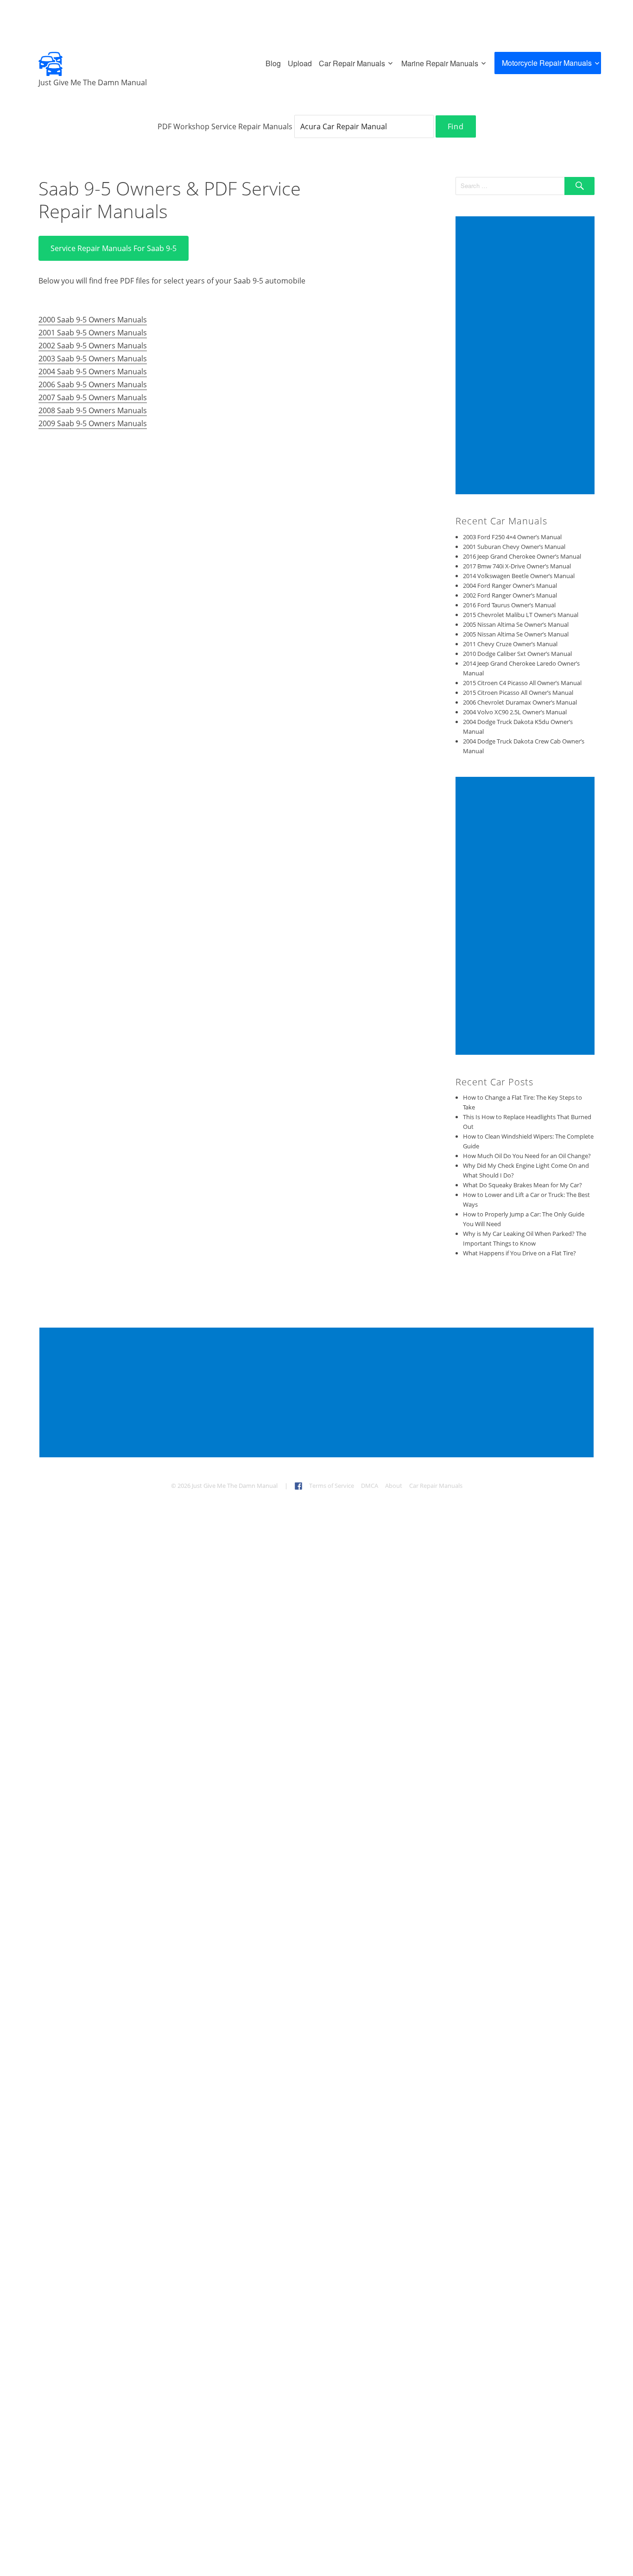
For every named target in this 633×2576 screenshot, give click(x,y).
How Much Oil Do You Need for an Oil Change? (527, 1156)
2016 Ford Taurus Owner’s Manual (509, 605)
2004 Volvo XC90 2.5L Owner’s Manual (515, 712)
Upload (300, 63)
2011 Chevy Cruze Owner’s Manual (510, 644)
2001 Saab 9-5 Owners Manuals (93, 333)
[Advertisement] (526, 356)
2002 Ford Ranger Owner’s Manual (510, 595)
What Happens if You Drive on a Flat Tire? (519, 1253)
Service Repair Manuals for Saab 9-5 (114, 248)
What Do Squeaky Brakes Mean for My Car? (522, 1185)
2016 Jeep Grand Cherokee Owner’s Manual (522, 556)
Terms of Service (332, 1486)
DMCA (370, 1486)
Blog (273, 63)
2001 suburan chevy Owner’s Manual (514, 547)
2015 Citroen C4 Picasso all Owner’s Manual (522, 683)
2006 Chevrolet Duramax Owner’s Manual (520, 702)
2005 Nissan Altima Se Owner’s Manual (516, 624)
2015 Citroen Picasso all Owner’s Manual (518, 693)
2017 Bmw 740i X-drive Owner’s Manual (517, 566)
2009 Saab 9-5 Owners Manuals (93, 423)
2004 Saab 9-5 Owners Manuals (93, 372)
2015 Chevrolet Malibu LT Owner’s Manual (521, 615)
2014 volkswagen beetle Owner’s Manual (519, 576)
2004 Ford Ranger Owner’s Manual (510, 586)
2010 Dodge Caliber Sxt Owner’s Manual (517, 654)
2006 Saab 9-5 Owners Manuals (93, 384)
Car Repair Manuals (352, 63)
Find (456, 126)
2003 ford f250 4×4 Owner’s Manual (512, 537)
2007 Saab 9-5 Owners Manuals (93, 397)
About (394, 1486)
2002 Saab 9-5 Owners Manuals (93, 346)
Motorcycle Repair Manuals (547, 63)
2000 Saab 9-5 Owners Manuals (93, 320)
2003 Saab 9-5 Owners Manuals (93, 359)
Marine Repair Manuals (440, 63)
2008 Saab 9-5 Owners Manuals (93, 410)
